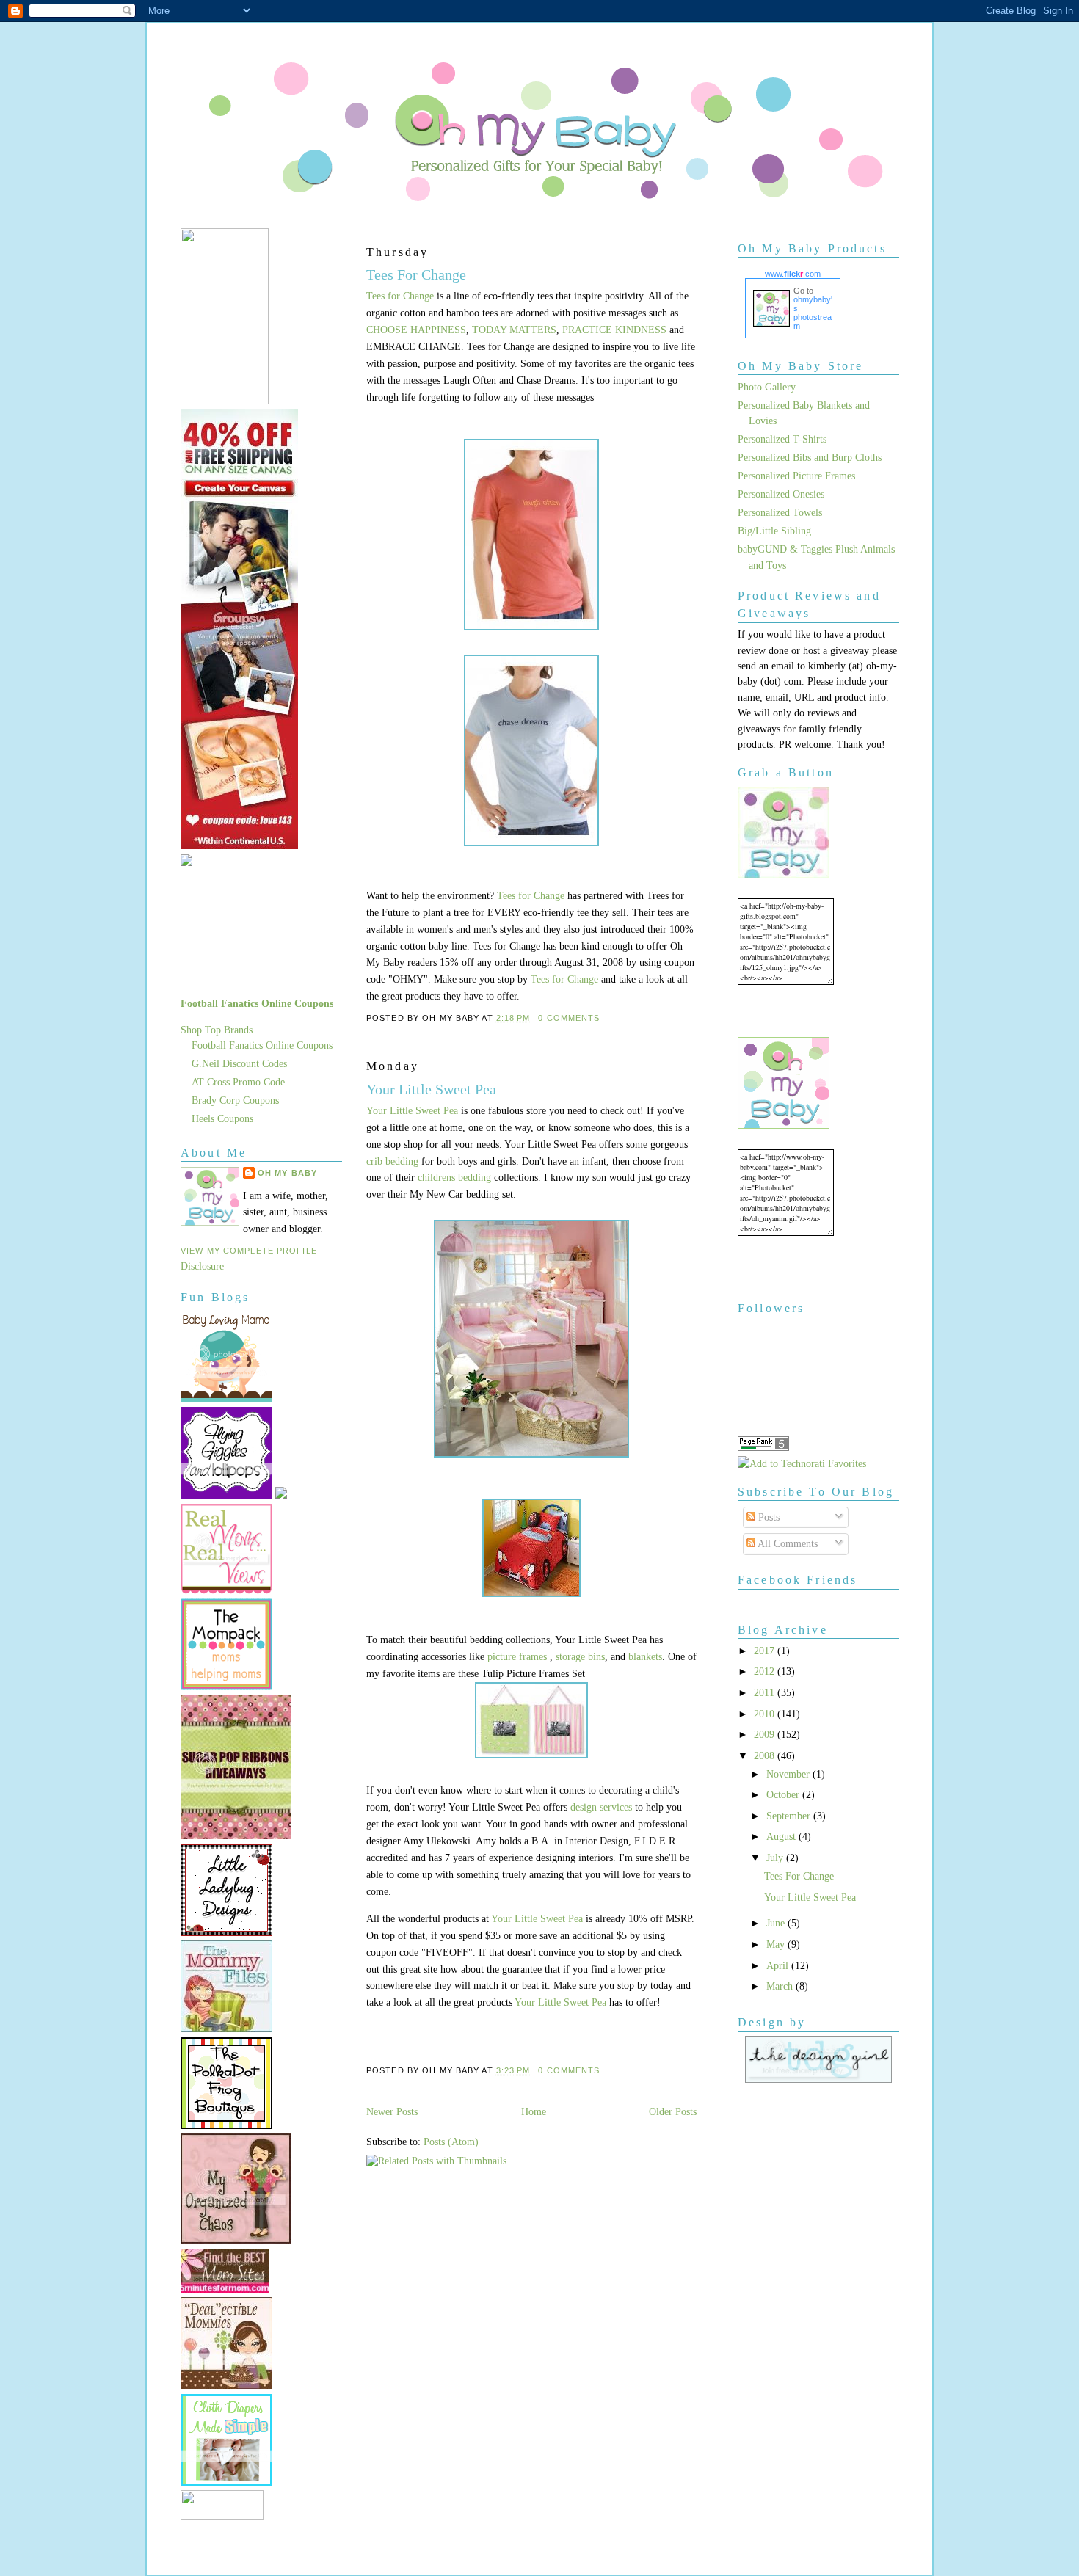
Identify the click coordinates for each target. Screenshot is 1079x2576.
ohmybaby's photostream (813, 313)
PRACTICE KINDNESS (614, 330)
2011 (766, 1692)
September (790, 1816)
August (782, 1836)
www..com (793, 274)
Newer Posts (392, 2111)
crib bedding (394, 1161)
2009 (766, 1734)
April (779, 1965)
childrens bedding (454, 1177)
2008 (766, 1755)
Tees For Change (416, 274)
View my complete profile (249, 1251)
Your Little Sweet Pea (431, 1089)
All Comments (786, 1543)
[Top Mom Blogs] (225, 2289)
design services (603, 1807)
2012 (766, 1671)
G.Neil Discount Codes (239, 1063)
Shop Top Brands (217, 1030)
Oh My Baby (287, 1173)
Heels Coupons (222, 1118)
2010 (766, 1714)
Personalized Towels (780, 512)
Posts (767, 1517)
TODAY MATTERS (514, 330)
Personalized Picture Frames (796, 476)
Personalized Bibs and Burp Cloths (810, 457)
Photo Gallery (767, 387)
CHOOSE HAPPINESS (416, 330)
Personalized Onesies (781, 494)
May (777, 1944)
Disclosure (202, 1266)
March (781, 1986)
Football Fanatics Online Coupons (257, 1003)
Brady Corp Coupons (235, 1100)
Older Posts (673, 2111)
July (776, 1858)
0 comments (569, 1018)
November (789, 1774)
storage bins (580, 1656)
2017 (766, 1651)
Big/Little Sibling (774, 531)
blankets (645, 1656)
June (777, 1923)
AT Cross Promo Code (238, 1082)
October (784, 1794)
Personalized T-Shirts (782, 439)
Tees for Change (400, 296)
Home (534, 2111)
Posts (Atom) (451, 2142)
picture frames (517, 1656)
